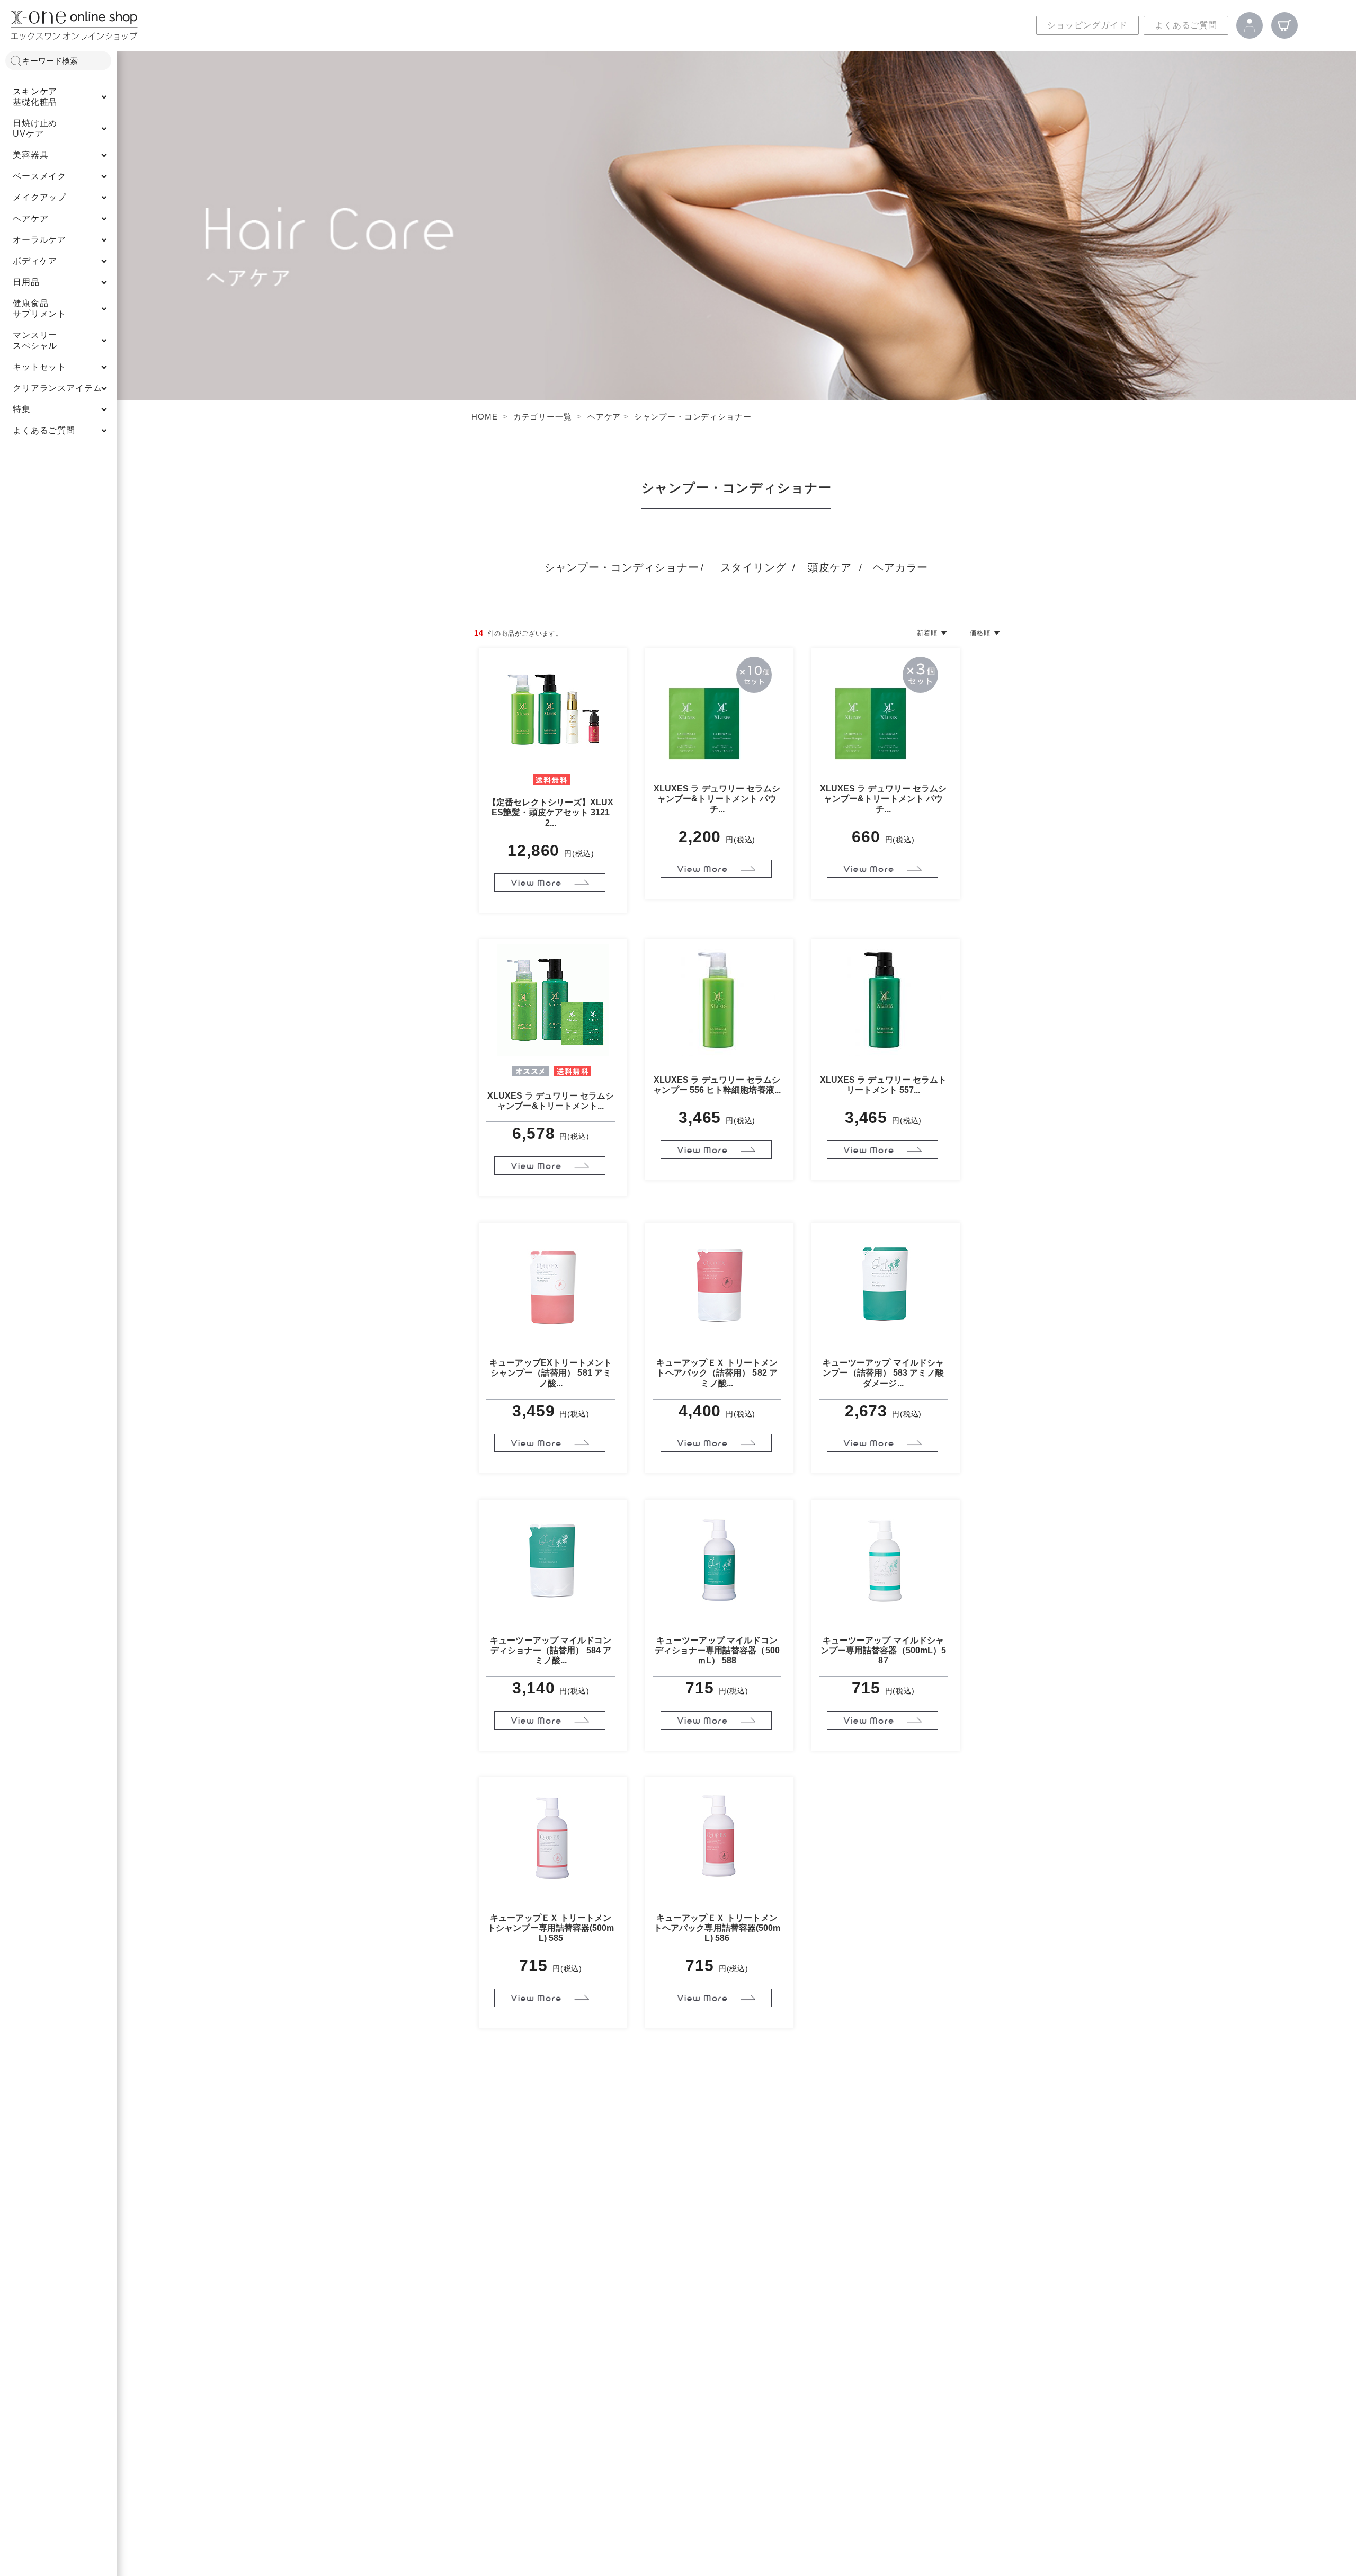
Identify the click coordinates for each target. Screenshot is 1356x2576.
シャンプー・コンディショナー (693, 417)
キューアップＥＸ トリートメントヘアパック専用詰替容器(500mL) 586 (717, 1928)
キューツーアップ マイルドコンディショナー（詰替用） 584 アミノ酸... (551, 1650)
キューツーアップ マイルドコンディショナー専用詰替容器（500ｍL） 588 (717, 1650)
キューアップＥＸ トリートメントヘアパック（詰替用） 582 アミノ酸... (717, 1373)
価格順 (980, 633)
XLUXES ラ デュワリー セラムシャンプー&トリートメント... (551, 1101)
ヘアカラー (900, 567)
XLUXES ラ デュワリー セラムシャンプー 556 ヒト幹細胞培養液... (717, 1085)
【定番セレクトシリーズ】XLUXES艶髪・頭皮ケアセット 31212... (551, 812)
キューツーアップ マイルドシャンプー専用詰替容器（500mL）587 (883, 1650)
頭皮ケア (830, 567)
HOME (484, 417)
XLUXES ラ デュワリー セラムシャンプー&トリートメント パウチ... (717, 799)
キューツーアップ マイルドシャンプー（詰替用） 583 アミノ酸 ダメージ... (883, 1373)
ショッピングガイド (1087, 25)
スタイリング (753, 567)
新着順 (927, 633)
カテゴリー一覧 (543, 417)
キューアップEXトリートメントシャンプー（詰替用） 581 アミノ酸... (551, 1373)
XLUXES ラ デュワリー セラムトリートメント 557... (884, 1085)
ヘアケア (604, 417)
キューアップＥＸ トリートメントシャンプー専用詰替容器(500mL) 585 (551, 1928)
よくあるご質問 (1186, 25)
